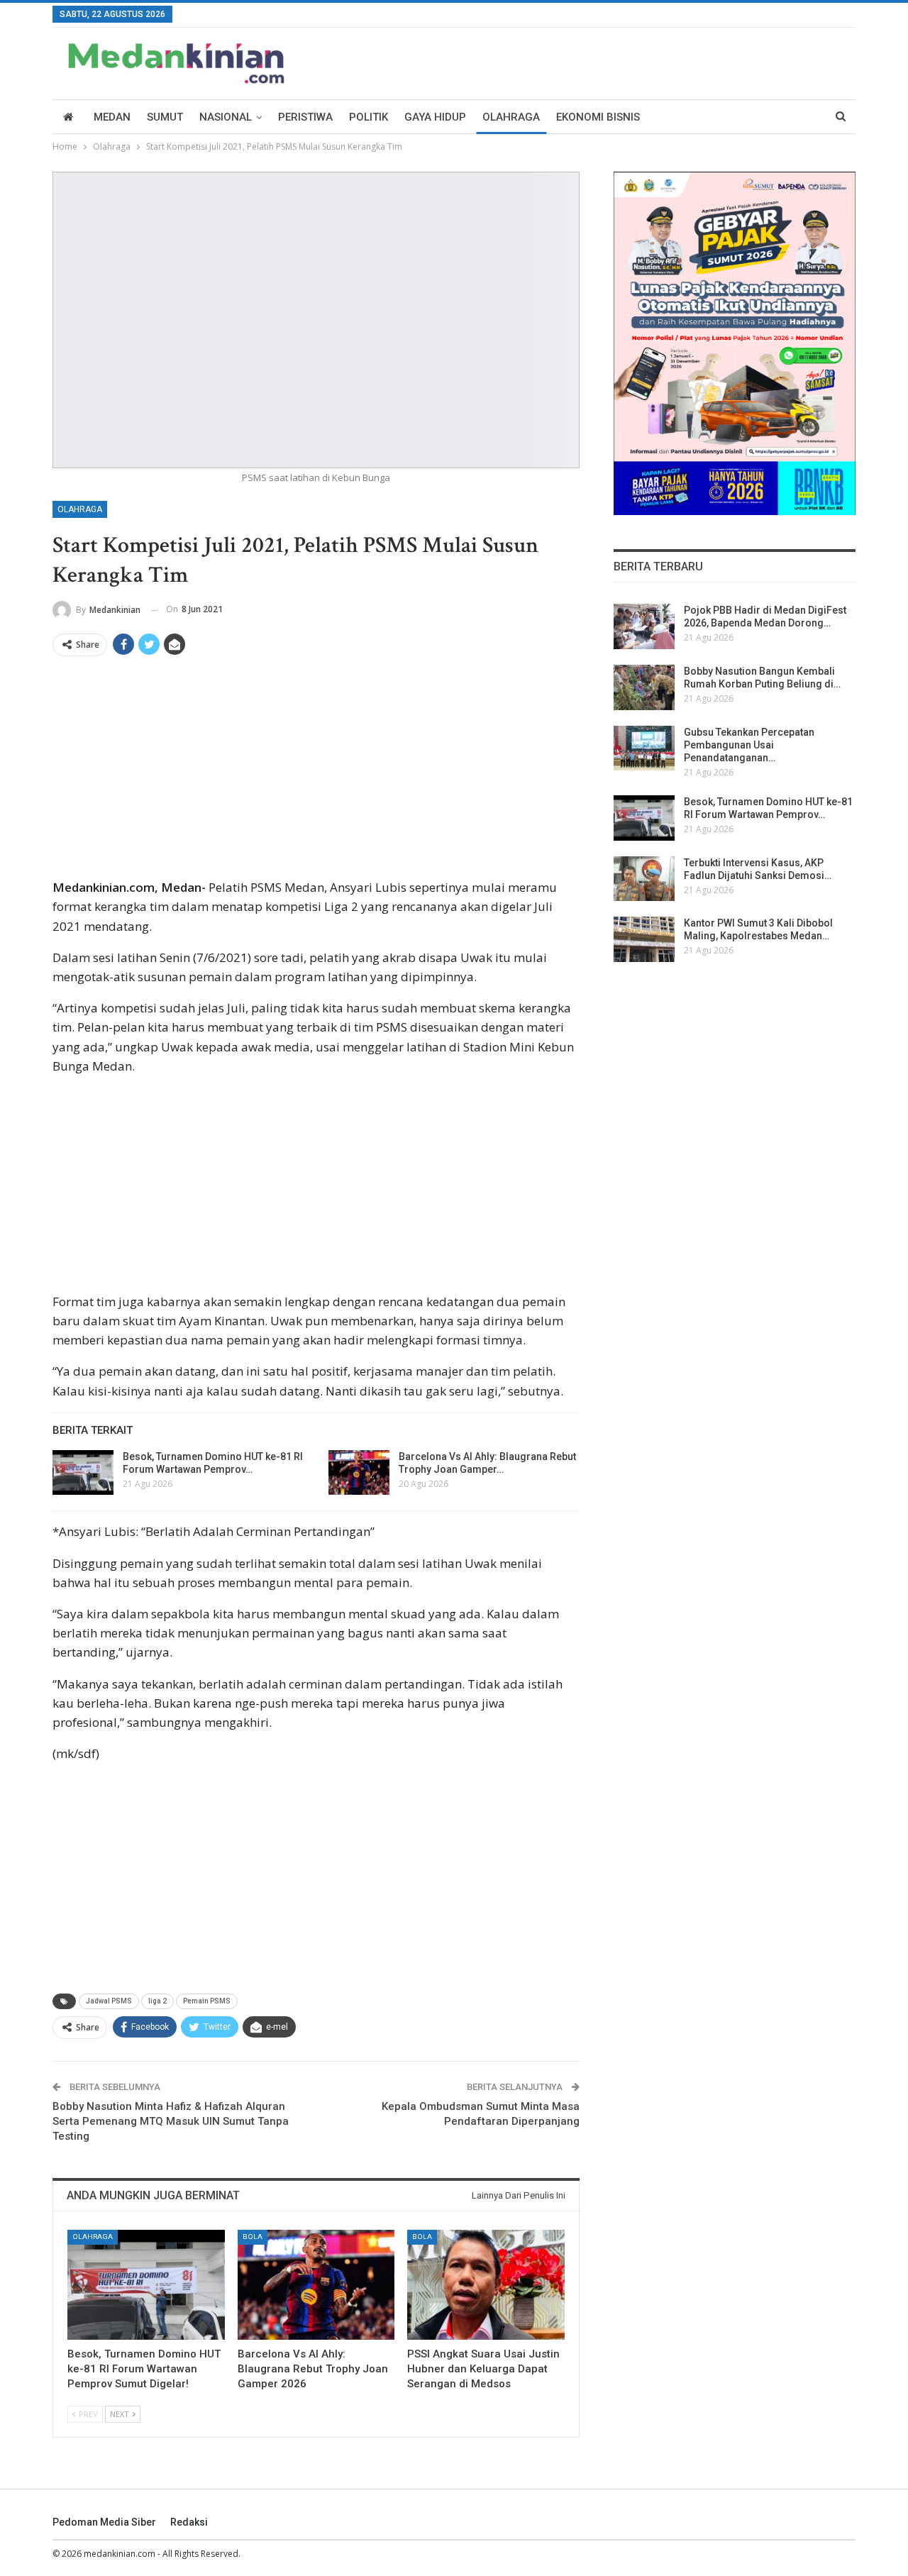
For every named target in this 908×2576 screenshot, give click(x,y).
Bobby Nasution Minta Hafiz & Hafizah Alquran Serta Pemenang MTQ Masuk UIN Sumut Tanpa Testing (171, 2121)
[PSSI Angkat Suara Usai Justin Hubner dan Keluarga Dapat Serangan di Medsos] (486, 2285)
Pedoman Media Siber (104, 2522)
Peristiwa (305, 117)
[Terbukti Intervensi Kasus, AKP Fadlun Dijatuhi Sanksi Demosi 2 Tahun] (644, 879)
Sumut (165, 117)
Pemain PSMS (207, 2001)
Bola (253, 2237)
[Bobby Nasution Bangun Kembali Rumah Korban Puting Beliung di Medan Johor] (644, 687)
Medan (112, 117)
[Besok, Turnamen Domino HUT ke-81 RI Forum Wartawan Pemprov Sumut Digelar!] (83, 1473)
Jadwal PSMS (109, 2001)
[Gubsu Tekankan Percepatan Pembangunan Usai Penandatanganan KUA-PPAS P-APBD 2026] (644, 748)
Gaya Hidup (435, 117)
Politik (369, 117)
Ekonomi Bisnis (598, 117)
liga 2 (157, 2001)
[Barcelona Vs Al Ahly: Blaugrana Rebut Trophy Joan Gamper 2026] (359, 1473)
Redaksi (189, 2522)
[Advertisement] (316, 773)
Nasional (226, 117)
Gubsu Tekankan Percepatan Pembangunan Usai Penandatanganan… (749, 745)
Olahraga (511, 117)
